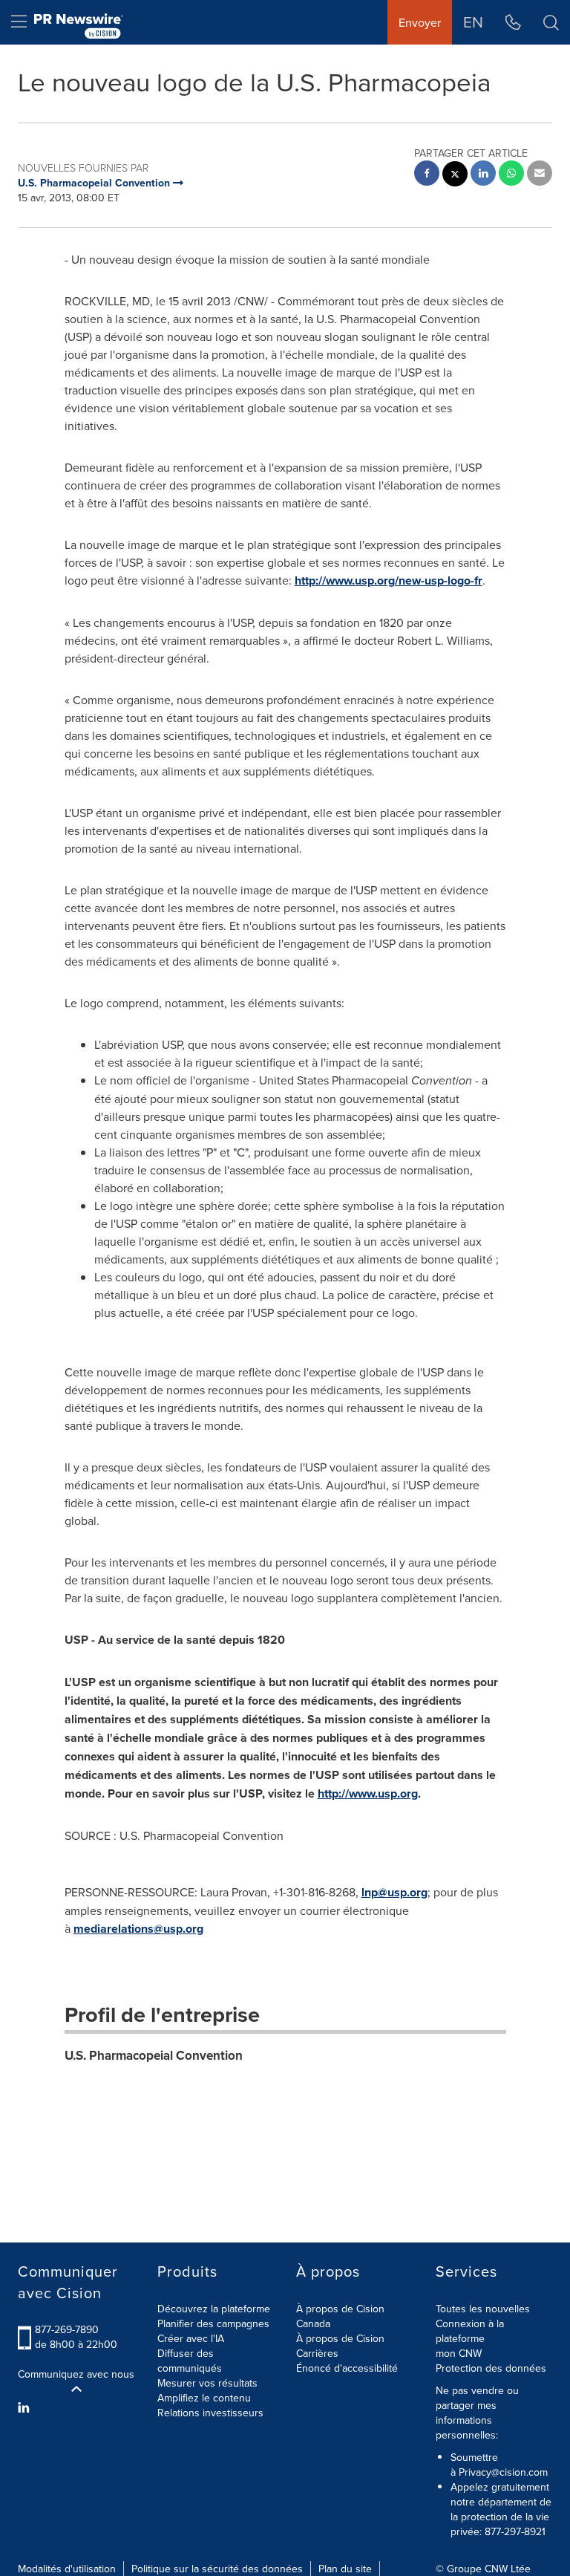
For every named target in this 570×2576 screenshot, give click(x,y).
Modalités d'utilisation (67, 2569)
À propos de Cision (340, 2338)
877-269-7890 (67, 2329)
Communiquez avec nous (76, 2374)
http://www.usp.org (368, 1793)
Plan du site (345, 2569)
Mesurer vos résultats (207, 2383)
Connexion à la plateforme (470, 2331)
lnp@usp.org (394, 1892)
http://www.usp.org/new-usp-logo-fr (389, 580)
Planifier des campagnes (213, 2323)
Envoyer (420, 22)
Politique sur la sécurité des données (217, 2569)
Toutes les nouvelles (483, 2309)
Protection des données (491, 2368)
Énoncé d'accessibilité (347, 2368)
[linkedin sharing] (483, 175)
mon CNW (459, 2353)
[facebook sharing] (427, 175)
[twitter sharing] (455, 176)
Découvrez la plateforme (214, 2309)
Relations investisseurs (210, 2413)
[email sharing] (540, 175)
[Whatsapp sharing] (511, 175)
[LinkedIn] (26, 2407)
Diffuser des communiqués (190, 2361)
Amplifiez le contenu (204, 2398)
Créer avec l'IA (191, 2338)
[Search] (551, 22)
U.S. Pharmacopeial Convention (154, 2055)
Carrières (317, 2353)
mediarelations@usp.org (138, 1929)
